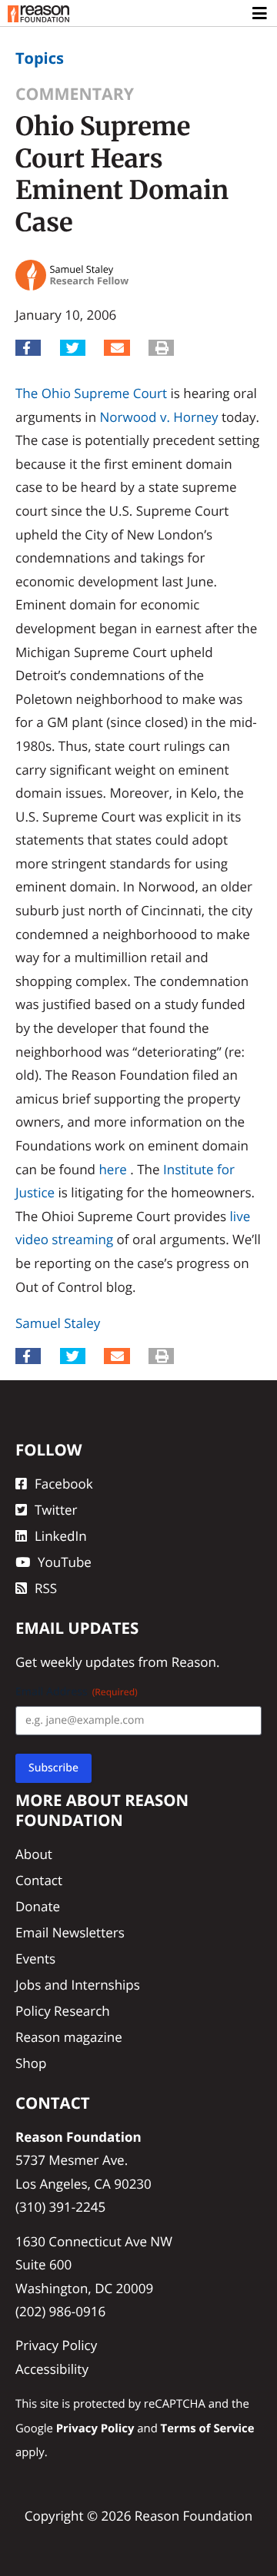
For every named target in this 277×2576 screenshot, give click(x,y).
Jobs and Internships (78, 1985)
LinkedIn (61, 1536)
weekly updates (87, 1662)
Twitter (56, 1510)
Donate (38, 1906)
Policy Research (63, 2011)
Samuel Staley (58, 1323)
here (112, 1169)
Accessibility (52, 2369)
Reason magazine (69, 2037)
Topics (40, 58)
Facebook (64, 1484)
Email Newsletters (70, 1932)
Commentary (75, 94)
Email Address (77, 1692)
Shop (31, 2063)
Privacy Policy (56, 2345)
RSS (46, 1588)
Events (35, 1959)
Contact (39, 1880)
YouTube (65, 1562)
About (34, 1854)
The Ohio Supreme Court (91, 393)
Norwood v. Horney (159, 417)
